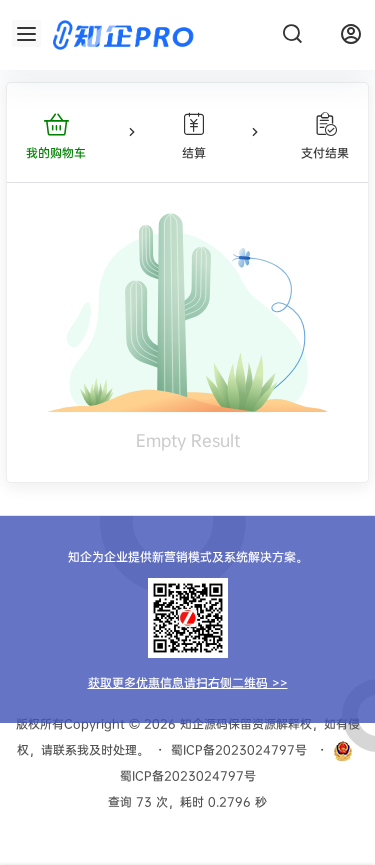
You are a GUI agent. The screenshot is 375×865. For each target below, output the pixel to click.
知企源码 (202, 723)
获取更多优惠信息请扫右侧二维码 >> (188, 682)
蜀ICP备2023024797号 (239, 749)
